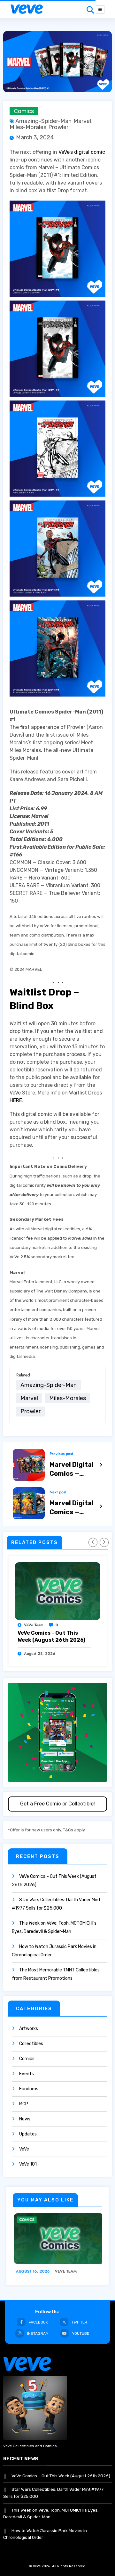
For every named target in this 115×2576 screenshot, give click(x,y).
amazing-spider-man (43, 121)
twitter (79, 2322)
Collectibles (31, 2044)
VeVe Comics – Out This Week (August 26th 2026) (51, 1636)
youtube (81, 2333)
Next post (58, 1492)
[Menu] (100, 10)
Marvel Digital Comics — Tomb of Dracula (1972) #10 (73, 1469)
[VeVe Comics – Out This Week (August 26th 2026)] (58, 1591)
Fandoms (29, 2089)
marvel (82, 121)
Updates (28, 2134)
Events (27, 2074)
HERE (16, 1100)
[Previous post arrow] (101, 1465)
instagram (38, 2333)
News (25, 2119)
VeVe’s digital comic (82, 152)
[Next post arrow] (101, 1507)
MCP (24, 2104)
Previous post (61, 1454)
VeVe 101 (28, 2164)
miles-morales (28, 127)
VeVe (24, 2149)
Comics (24, 111)
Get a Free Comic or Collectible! (57, 1804)
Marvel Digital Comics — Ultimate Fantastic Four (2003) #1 (73, 1508)
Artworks (29, 2029)
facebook (38, 2322)
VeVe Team (34, 1625)
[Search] (90, 10)
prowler (58, 127)
